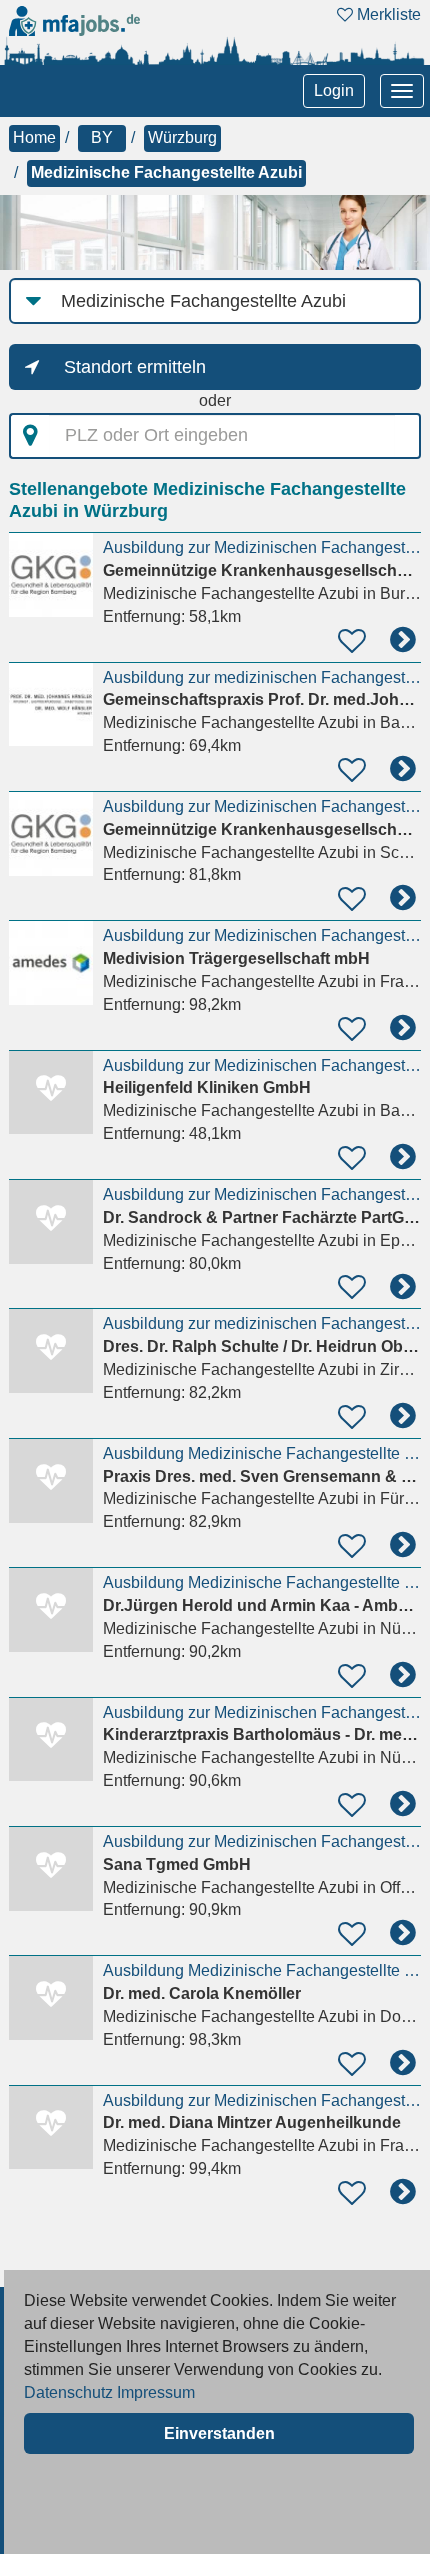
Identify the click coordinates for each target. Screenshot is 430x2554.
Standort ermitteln (135, 367)
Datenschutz (68, 2392)
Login (334, 90)
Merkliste (387, 14)
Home (34, 137)
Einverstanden (219, 2433)
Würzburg (182, 137)
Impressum (156, 2392)
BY (102, 137)
